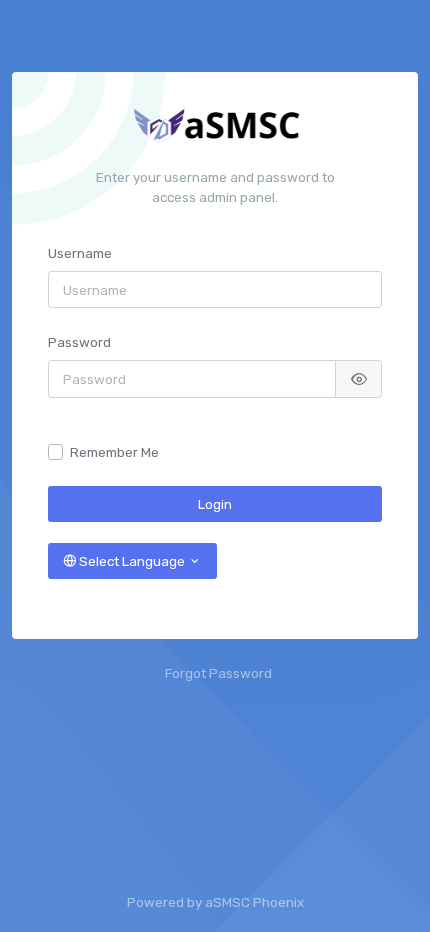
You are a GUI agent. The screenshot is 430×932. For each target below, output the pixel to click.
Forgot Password (218, 673)
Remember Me (114, 452)
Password (79, 342)
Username (80, 253)
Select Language (132, 561)
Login (215, 504)
